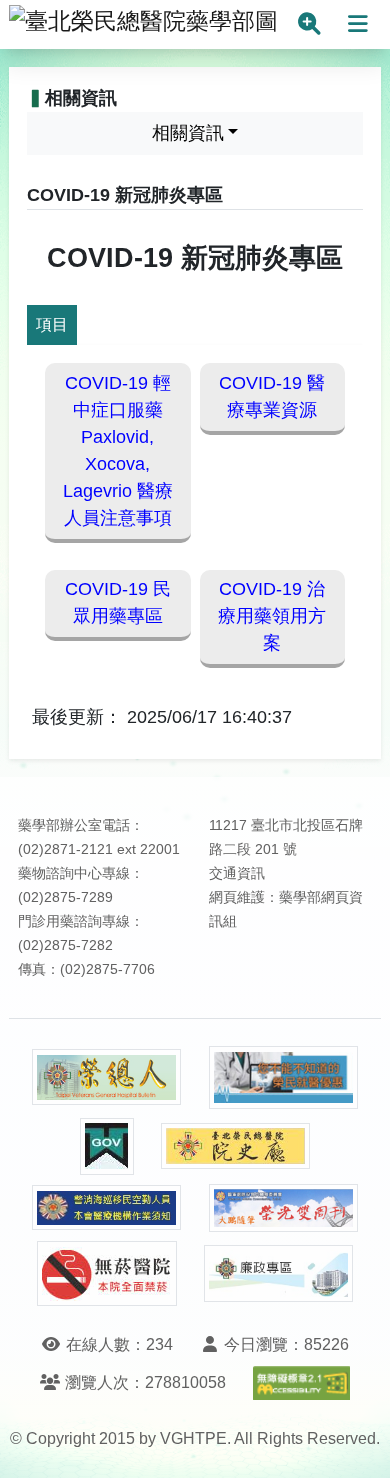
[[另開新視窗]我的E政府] (107, 1146)
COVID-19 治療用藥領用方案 (272, 616)
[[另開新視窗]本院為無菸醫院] (107, 1273)
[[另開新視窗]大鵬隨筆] (284, 1208)
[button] (356, 1442)
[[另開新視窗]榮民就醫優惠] (284, 1077)
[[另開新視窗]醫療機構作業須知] (107, 1207)
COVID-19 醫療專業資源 (272, 396)
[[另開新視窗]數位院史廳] (236, 1146)
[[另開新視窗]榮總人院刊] (107, 1077)
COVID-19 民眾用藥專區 (118, 602)
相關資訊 (188, 133)
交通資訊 (237, 873)
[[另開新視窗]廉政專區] (279, 1274)
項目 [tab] (52, 324)
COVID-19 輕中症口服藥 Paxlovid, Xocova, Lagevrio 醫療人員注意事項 (118, 450)
